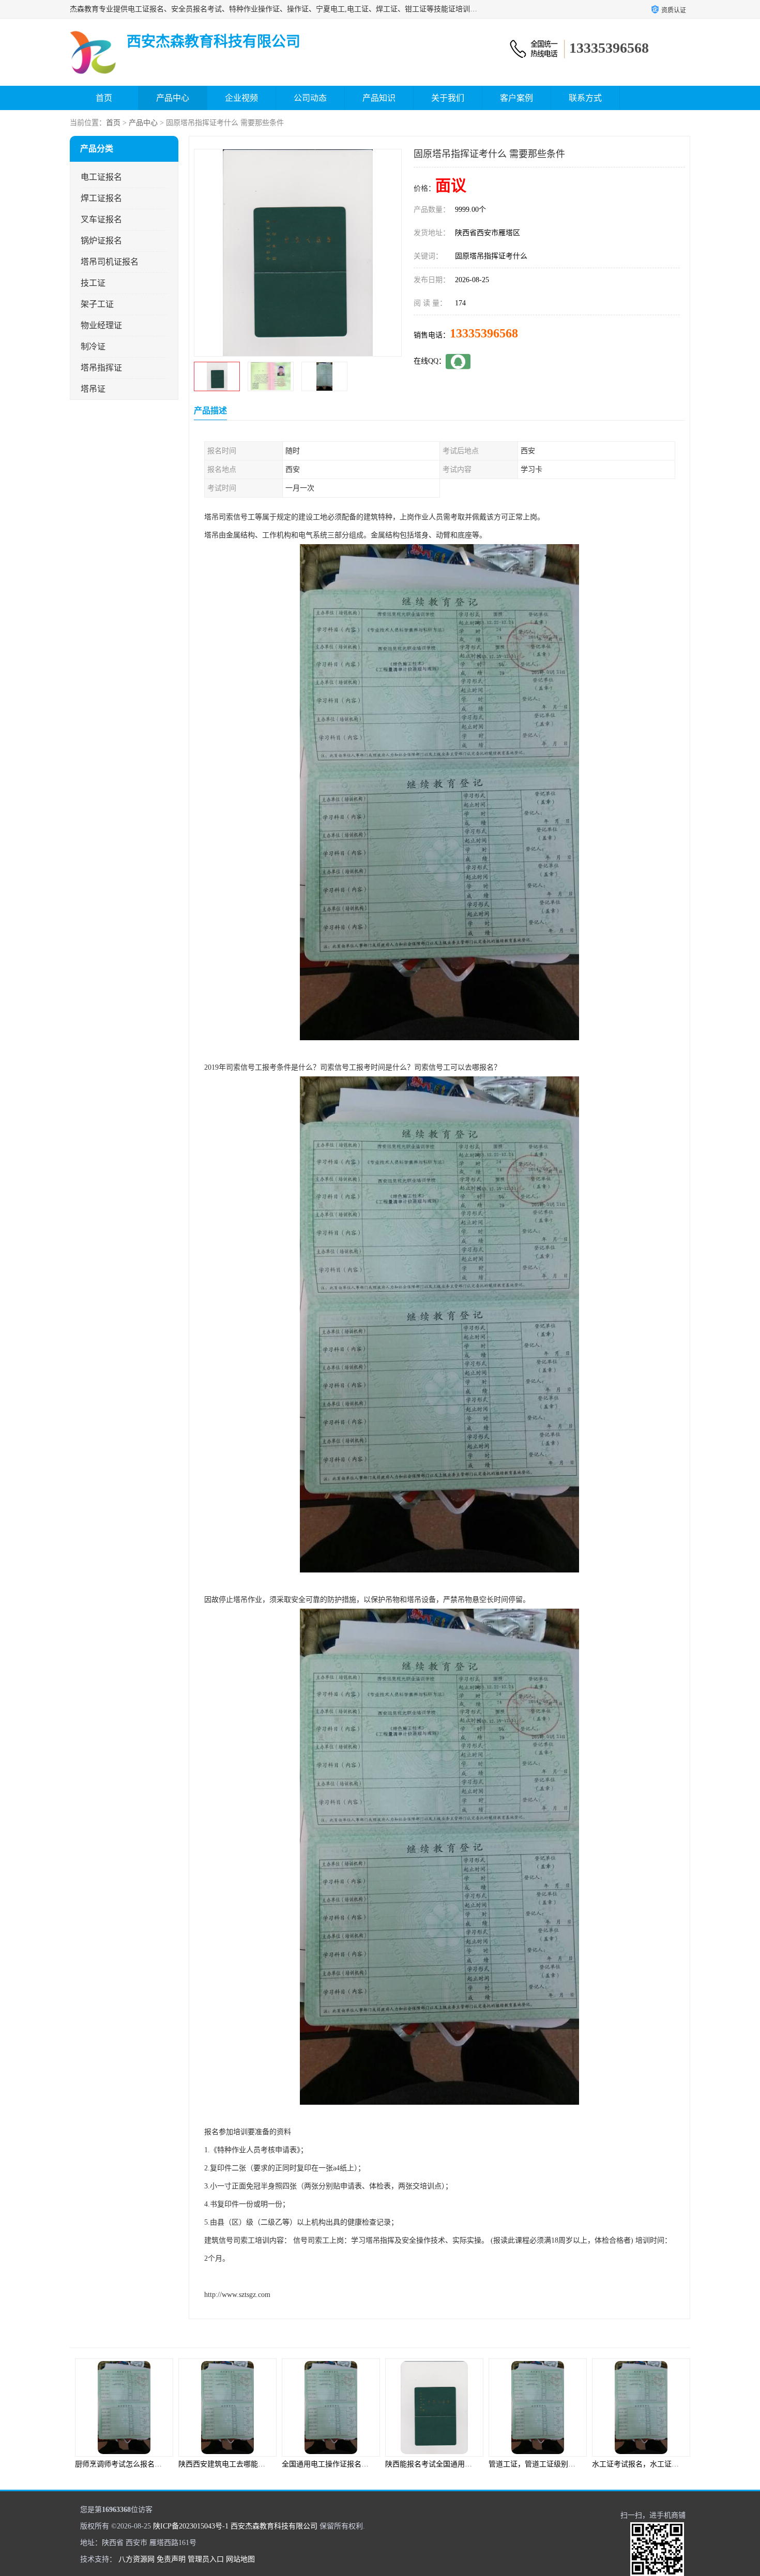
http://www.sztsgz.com (237, 2295)
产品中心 (173, 98)
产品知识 (379, 98)
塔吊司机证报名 (110, 262)
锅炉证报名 (101, 241)
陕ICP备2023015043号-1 (191, 2526)
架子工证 (97, 304)
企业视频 (241, 98)
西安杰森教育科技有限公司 (274, 2526)
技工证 (93, 283)
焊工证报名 (101, 198)
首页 (104, 98)
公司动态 (310, 98)
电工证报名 (101, 177)
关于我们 (448, 98)
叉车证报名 (101, 219)
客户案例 (516, 98)
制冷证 (93, 346)
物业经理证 (101, 325)
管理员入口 (206, 2559)
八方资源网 (136, 2559)
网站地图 (240, 2559)
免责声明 (171, 2559)
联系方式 (585, 98)
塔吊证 (93, 389)
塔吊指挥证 (101, 368)
